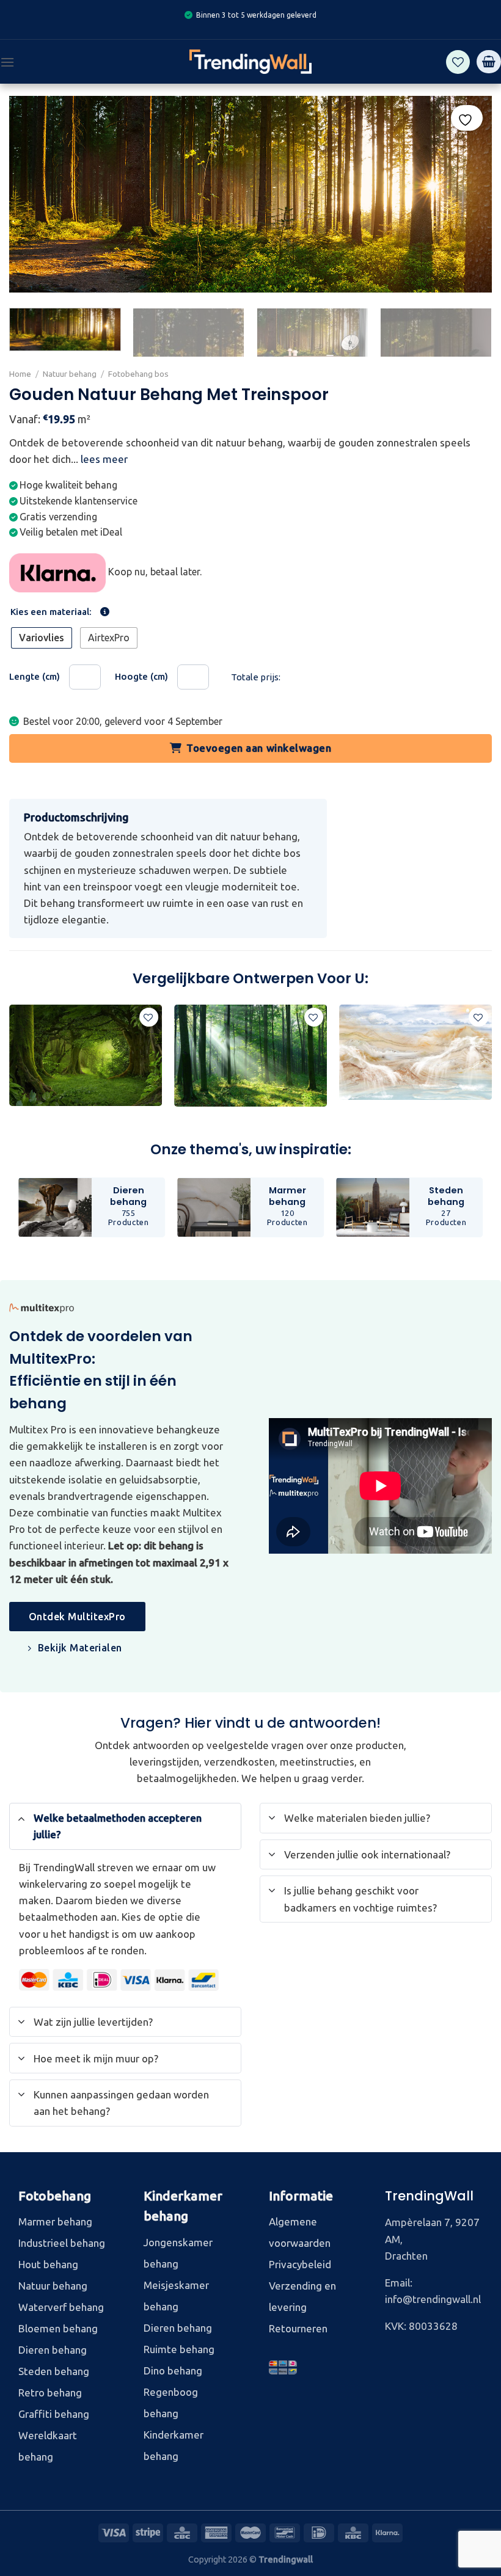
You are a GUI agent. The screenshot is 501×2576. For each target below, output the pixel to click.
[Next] (473, 334)
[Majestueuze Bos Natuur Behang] (250, 1056)
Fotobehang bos (138, 374)
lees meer (104, 460)
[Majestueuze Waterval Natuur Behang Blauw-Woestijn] (415, 1052)
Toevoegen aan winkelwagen (259, 748)
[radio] (42, 639)
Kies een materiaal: (51, 612)
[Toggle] (21, 1818)
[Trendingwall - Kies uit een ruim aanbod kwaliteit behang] (250, 62)
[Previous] (10, 1061)
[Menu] (7, 62)
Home (20, 374)
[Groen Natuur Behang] (86, 1056)
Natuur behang (70, 374)
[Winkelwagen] (489, 62)
